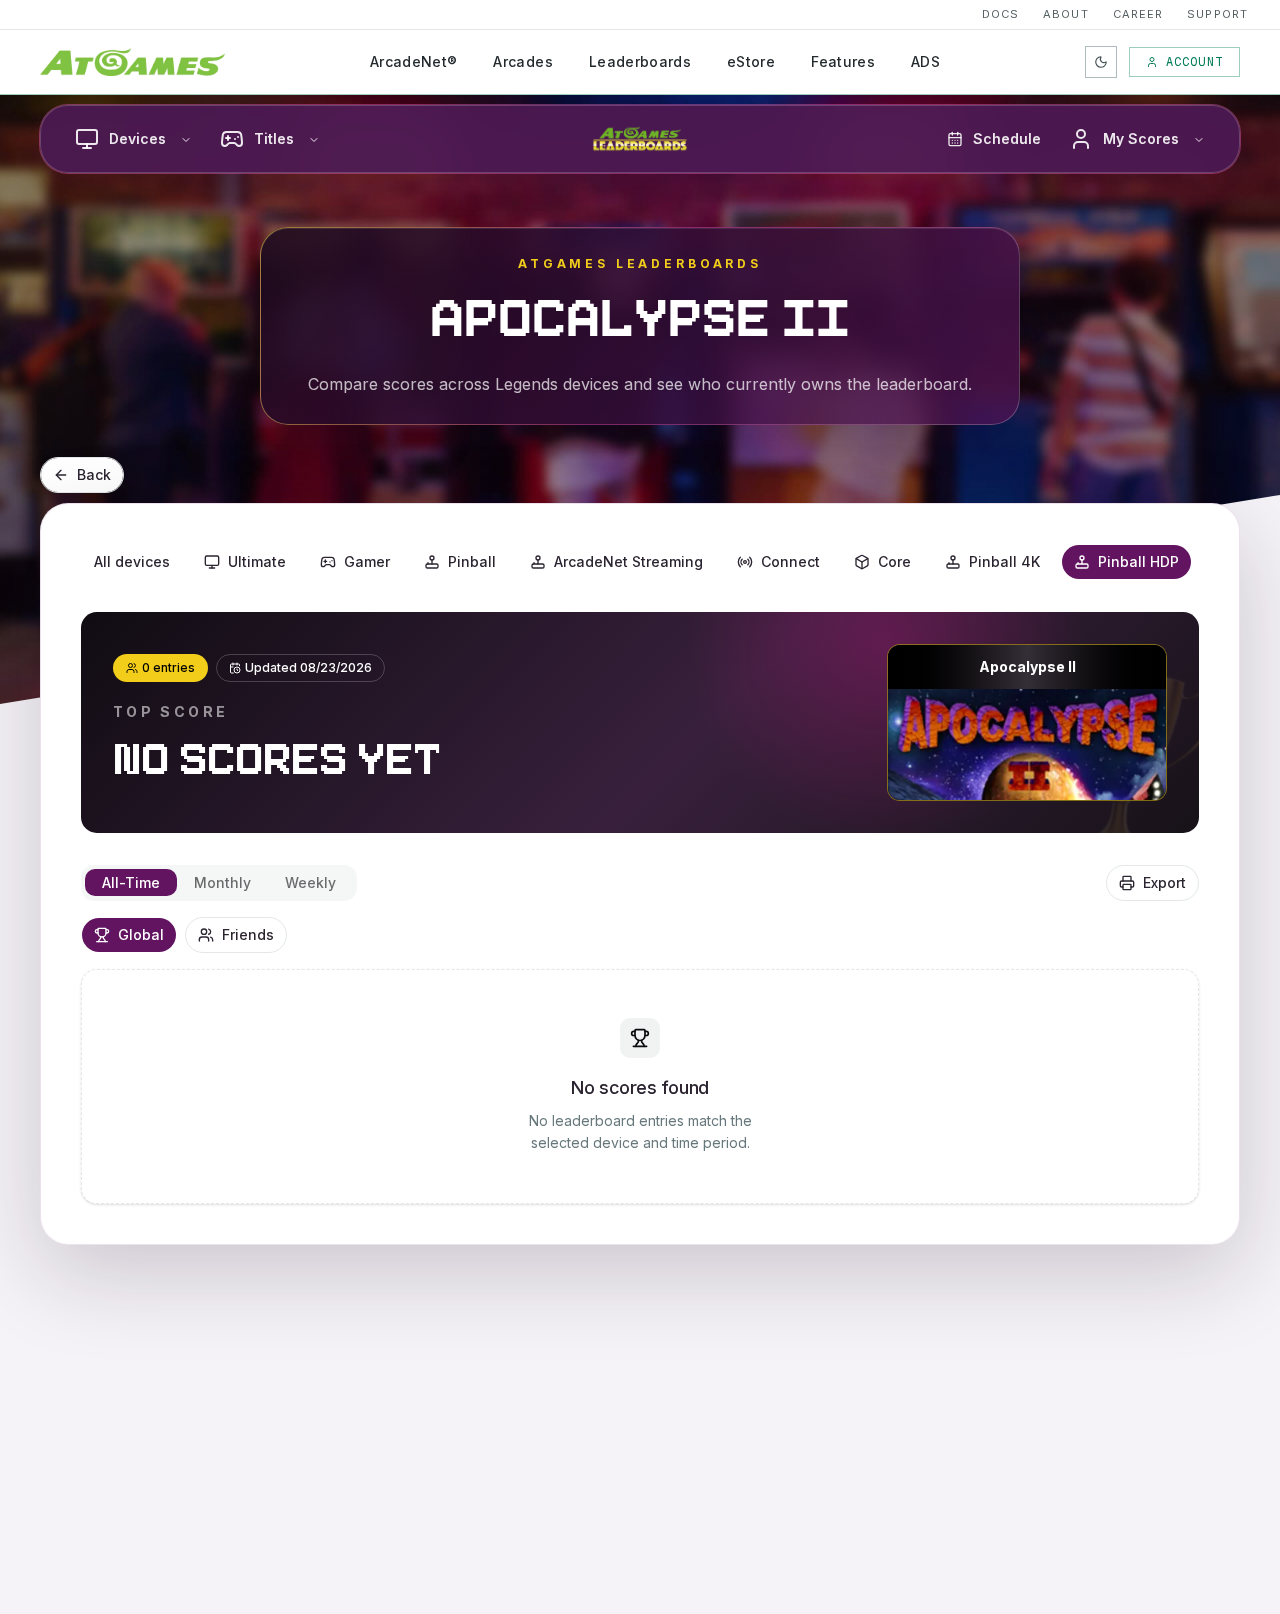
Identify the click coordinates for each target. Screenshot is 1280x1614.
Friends (248, 934)
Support (1217, 14)
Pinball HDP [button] (1138, 561)
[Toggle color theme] (1101, 62)
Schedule (1007, 138)
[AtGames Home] (132, 62)
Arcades (522, 61)
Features (843, 61)
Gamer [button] (367, 561)
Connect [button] (790, 561)
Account (1194, 62)
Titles (274, 138)
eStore (751, 61)
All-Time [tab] (131, 882)
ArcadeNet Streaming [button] (628, 561)
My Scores (1141, 138)
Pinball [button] (472, 561)
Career (1138, 14)
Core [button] (894, 561)
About (1066, 14)
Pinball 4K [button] (1004, 561)
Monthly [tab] (222, 882)
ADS (925, 61)
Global (141, 934)
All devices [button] (132, 561)
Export (1164, 882)
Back (94, 474)
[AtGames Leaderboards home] (640, 139)
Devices (137, 138)
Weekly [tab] (310, 882)
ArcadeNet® (414, 61)
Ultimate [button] (257, 561)
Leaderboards (640, 61)
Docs (1000, 14)
